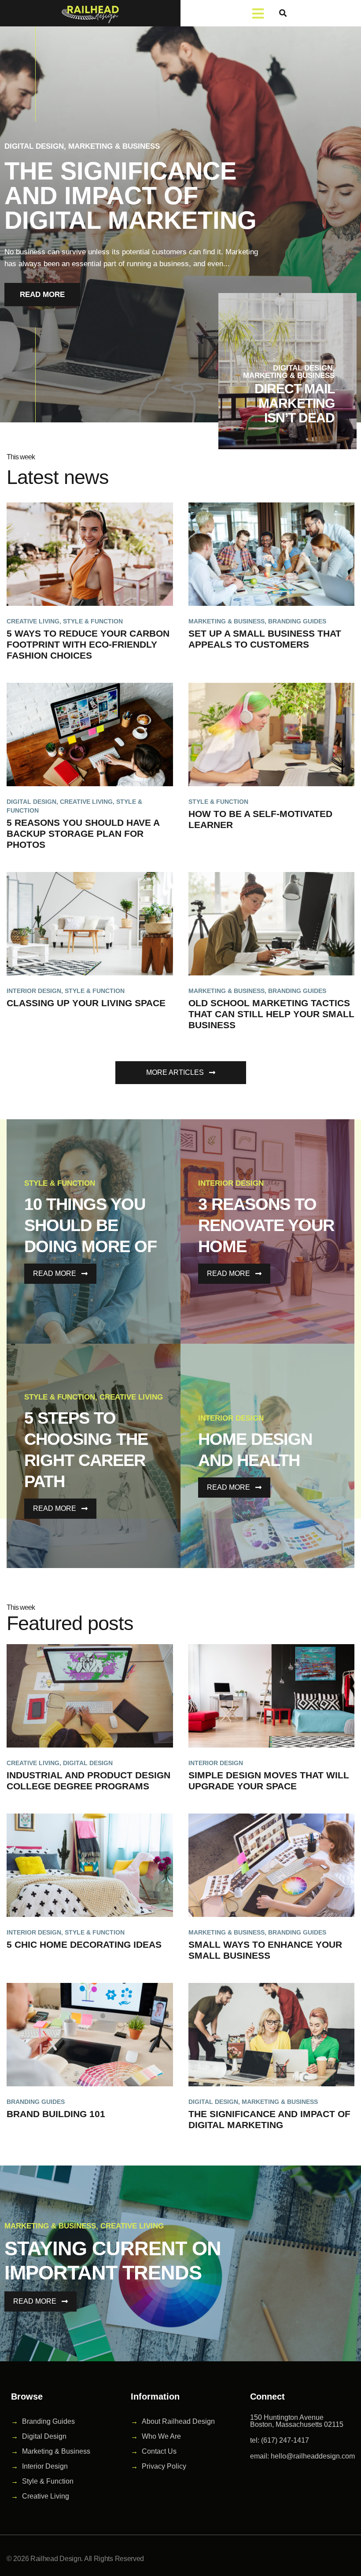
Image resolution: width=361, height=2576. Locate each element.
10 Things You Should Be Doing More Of (90, 1225)
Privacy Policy (164, 2466)
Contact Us (159, 2451)
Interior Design (34, 991)
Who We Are (161, 2436)
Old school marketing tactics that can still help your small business (271, 1014)
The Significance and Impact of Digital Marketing (131, 196)
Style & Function (93, 621)
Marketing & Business (114, 146)
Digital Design (34, 146)
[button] (283, 13)
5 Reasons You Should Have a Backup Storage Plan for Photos (83, 834)
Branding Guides (297, 621)
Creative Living (33, 621)
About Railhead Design (178, 2421)
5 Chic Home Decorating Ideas (84, 1944)
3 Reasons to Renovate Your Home (266, 1225)
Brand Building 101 (56, 2114)
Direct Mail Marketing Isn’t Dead (295, 403)
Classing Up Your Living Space (86, 1003)
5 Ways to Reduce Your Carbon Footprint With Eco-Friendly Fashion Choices (88, 644)
